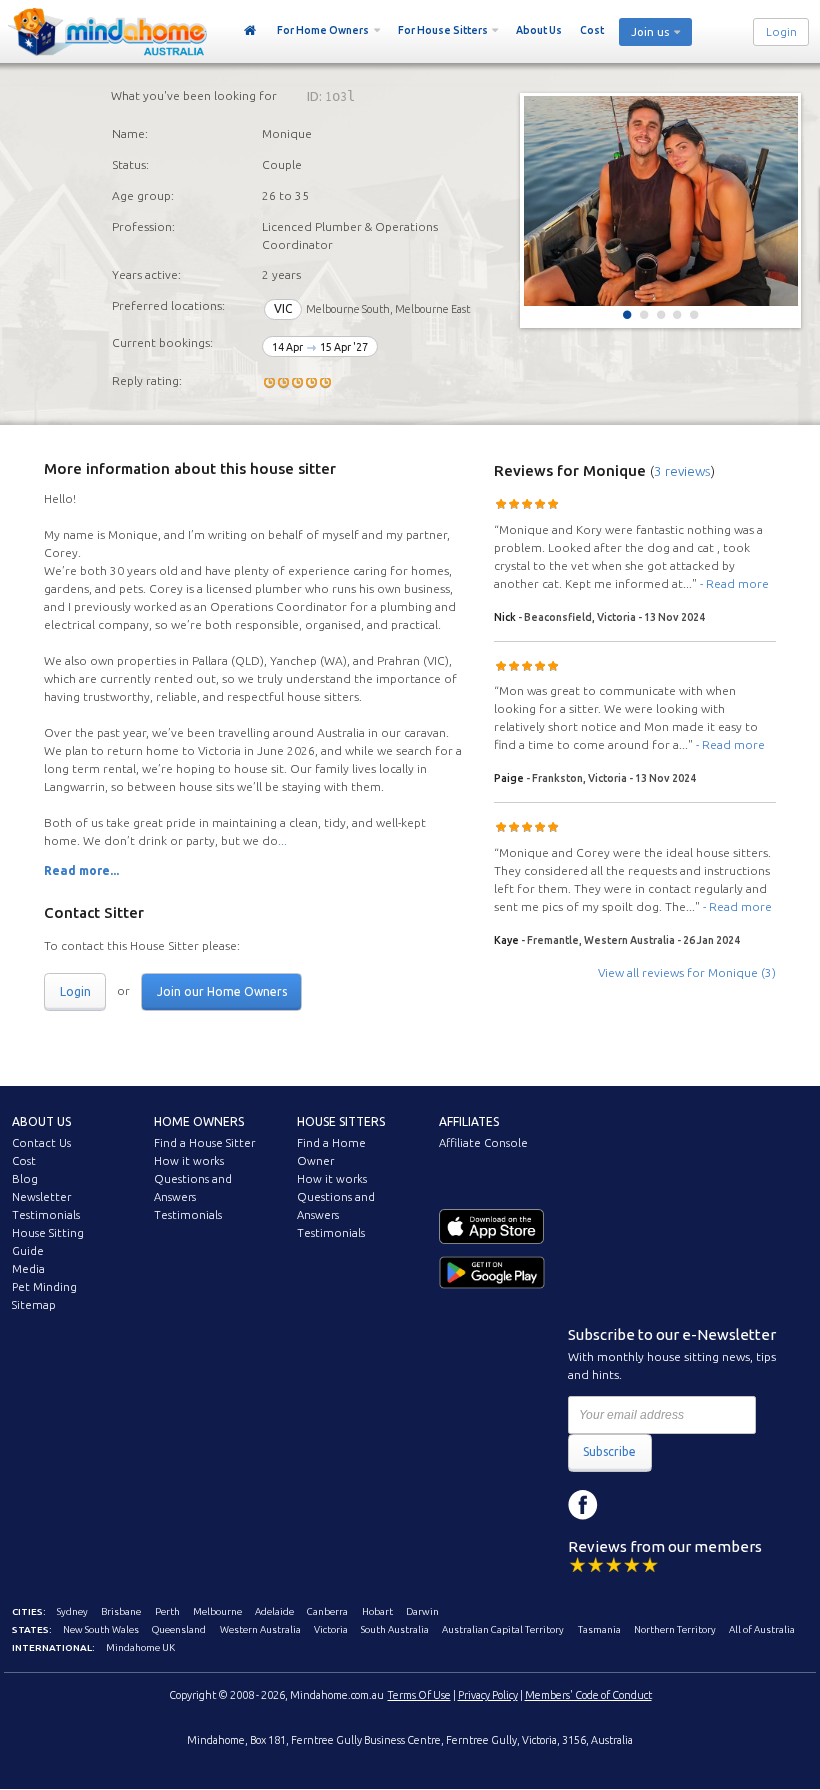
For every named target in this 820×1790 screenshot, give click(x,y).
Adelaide (274, 1611)
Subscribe (609, 1451)
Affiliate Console (483, 1143)
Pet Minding (44, 1287)
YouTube (673, 1505)
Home (250, 31)
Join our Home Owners (222, 991)
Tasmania (599, 1629)
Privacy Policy (488, 1695)
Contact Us (41, 1143)
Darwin (422, 1611)
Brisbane (121, 1611)
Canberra (327, 1611)
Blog (25, 1179)
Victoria (331, 1629)
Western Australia (260, 1629)
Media (28, 1269)
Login (781, 32)
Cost (592, 30)
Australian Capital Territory (503, 1629)
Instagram (628, 1505)
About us (41, 1121)
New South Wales (101, 1629)
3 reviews (682, 471)
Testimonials (46, 1215)
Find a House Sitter (204, 1143)
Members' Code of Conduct (588, 1695)
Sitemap (34, 1305)
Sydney (72, 1611)
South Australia (395, 1629)
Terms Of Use (419, 1695)
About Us (539, 30)
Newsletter (41, 1197)
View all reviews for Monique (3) (687, 972)
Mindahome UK (140, 1647)
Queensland (179, 1629)
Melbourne (217, 1611)
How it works (189, 1161)
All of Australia (762, 1629)
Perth (167, 1611)
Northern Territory (675, 1629)
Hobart (377, 1611)
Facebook (583, 1505)
